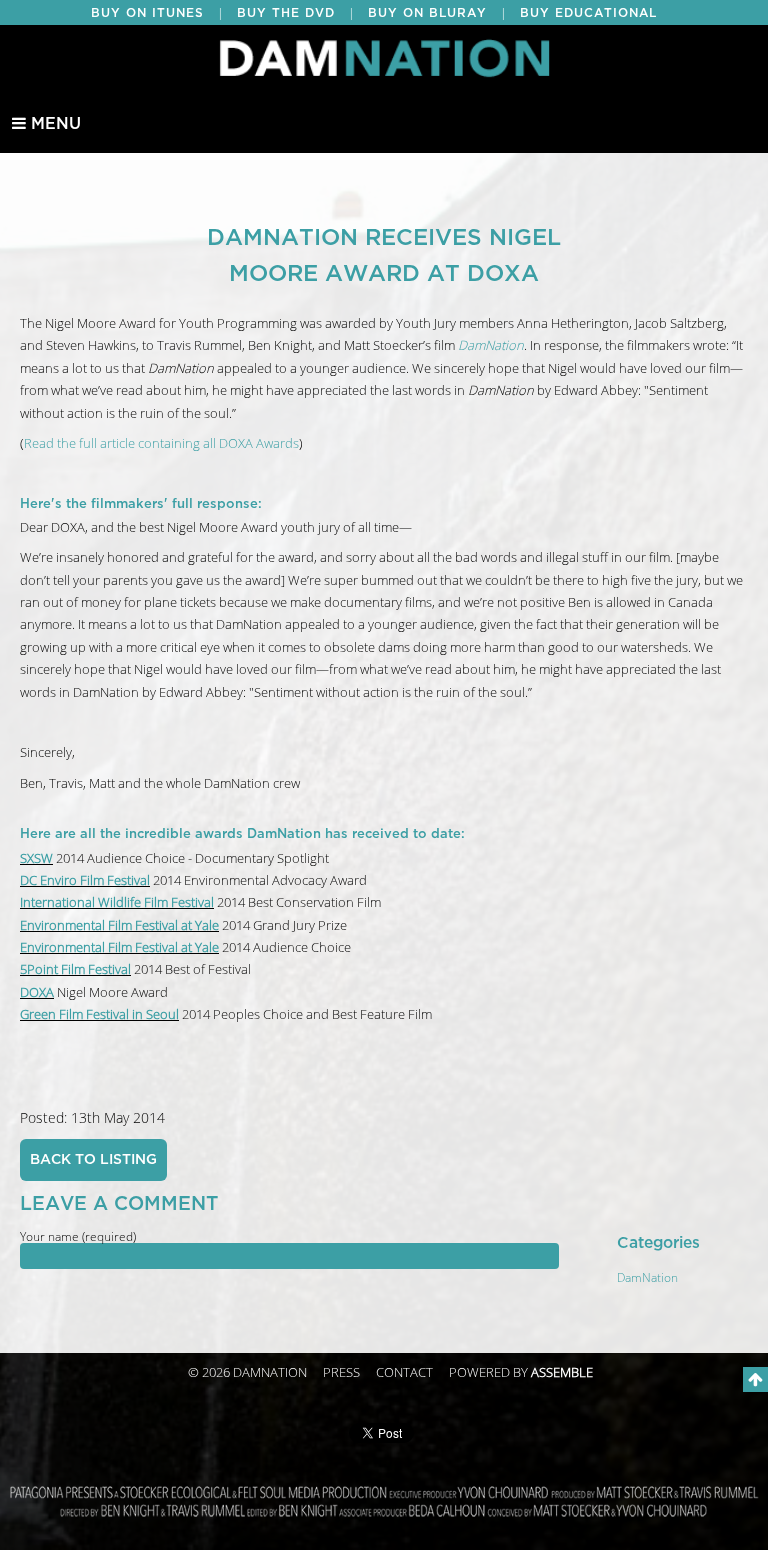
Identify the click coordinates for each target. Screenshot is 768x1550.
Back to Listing (93, 1159)
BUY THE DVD (286, 13)
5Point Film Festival (75, 970)
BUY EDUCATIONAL (588, 13)
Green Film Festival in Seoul (99, 1015)
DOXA (37, 993)
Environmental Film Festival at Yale (119, 926)
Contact (404, 1373)
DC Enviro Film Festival (85, 881)
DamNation (647, 1278)
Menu (53, 124)
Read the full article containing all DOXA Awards (161, 444)
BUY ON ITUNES (147, 13)
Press (341, 1373)
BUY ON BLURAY (427, 13)
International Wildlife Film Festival (117, 903)
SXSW (36, 859)
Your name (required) (78, 1237)
